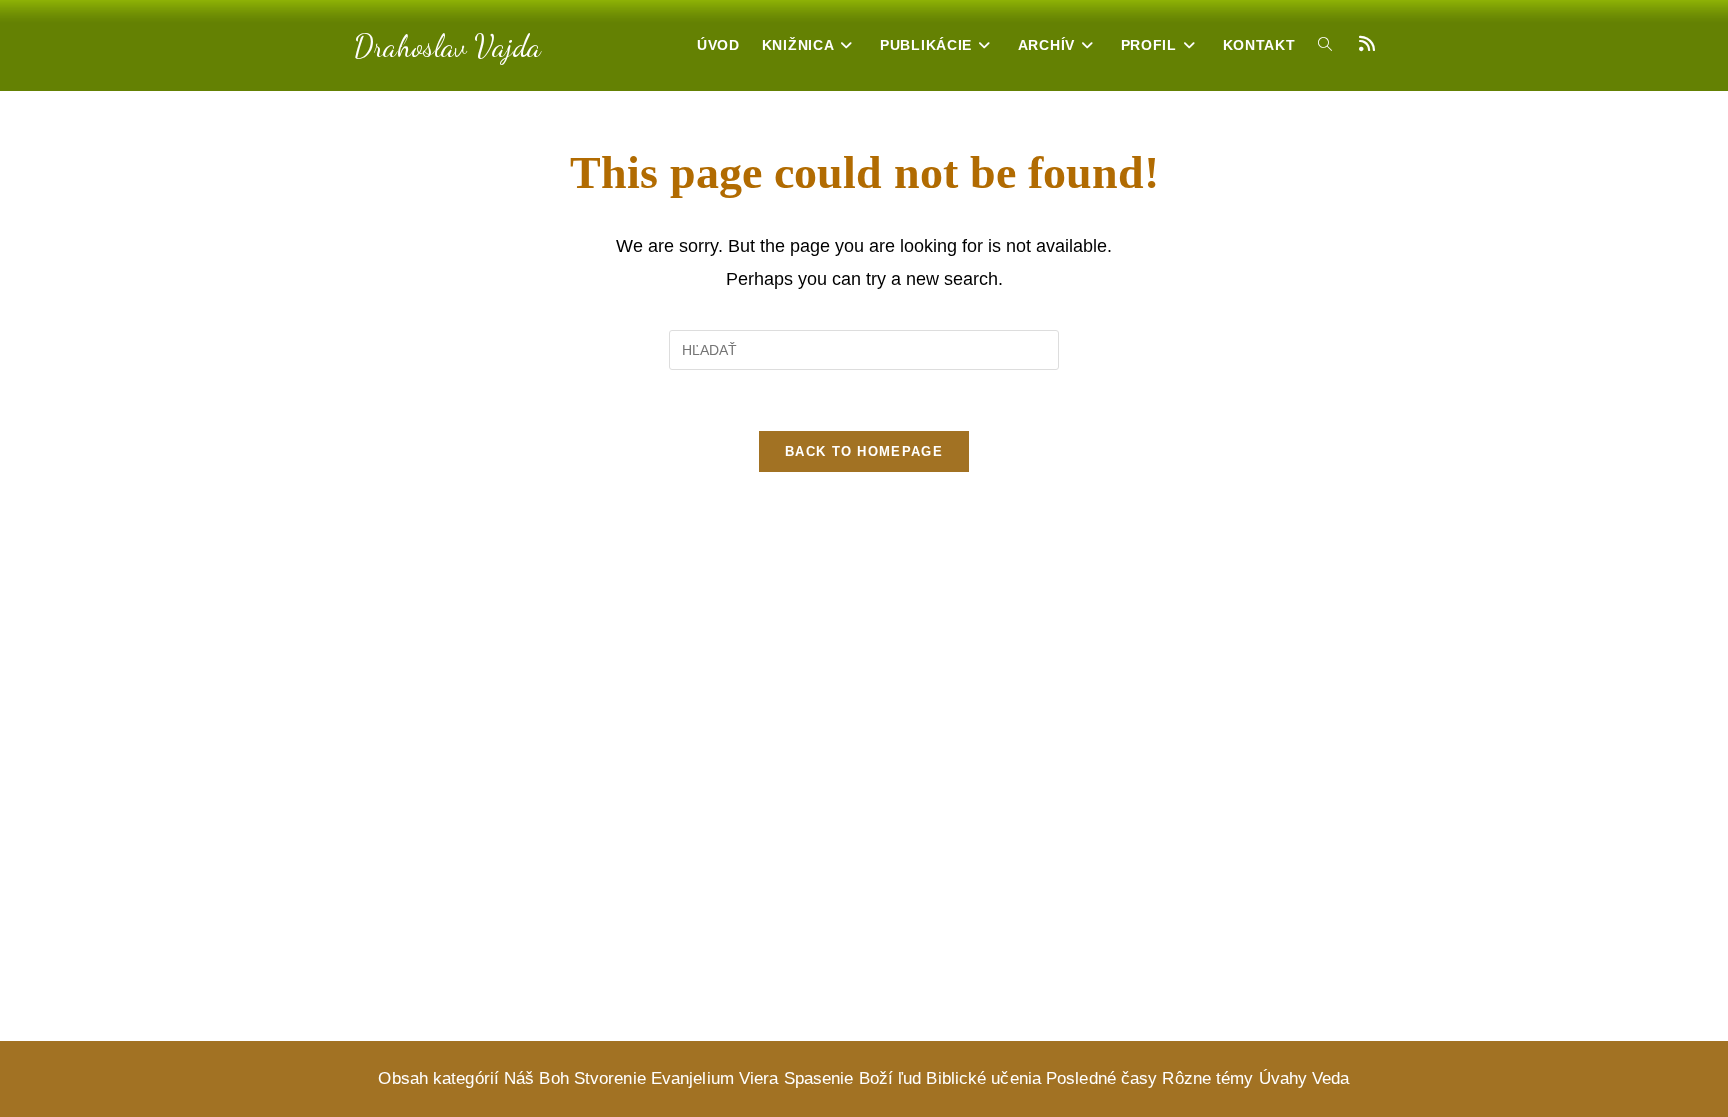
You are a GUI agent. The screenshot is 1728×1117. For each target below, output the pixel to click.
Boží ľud (890, 1078)
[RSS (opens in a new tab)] (1367, 44)
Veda (1330, 1078)
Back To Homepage (864, 451)
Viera (759, 1078)
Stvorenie (610, 1078)
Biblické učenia (983, 1078)
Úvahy (1283, 1078)
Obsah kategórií (438, 1078)
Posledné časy (1101, 1078)
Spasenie (819, 1078)
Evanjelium (692, 1078)
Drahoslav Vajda (447, 46)
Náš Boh (536, 1078)
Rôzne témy (1207, 1078)
